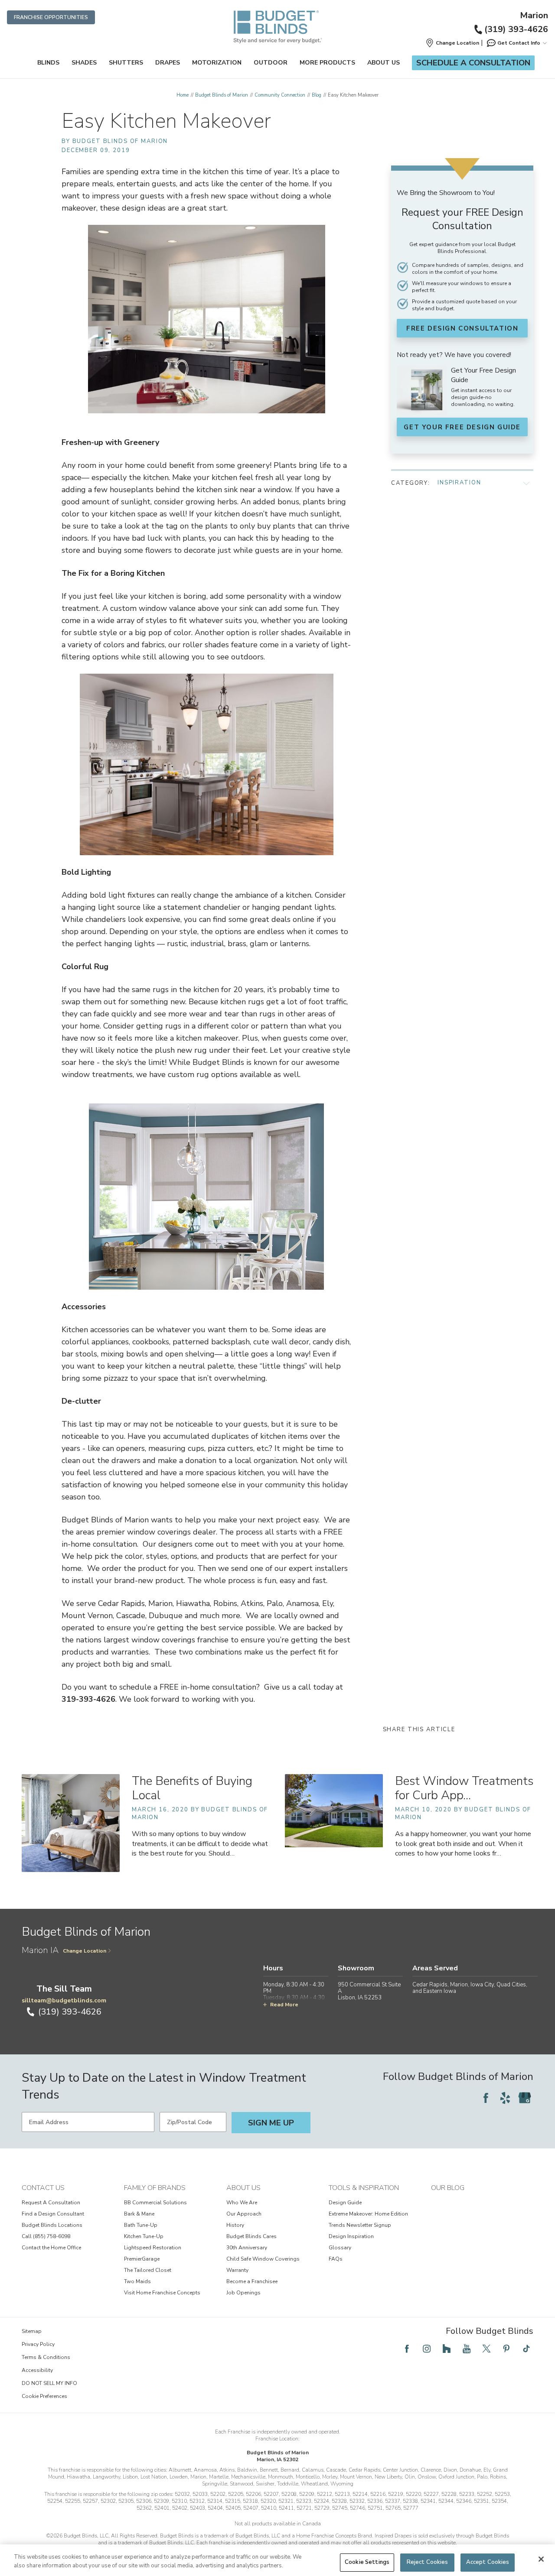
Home (183, 95)
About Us (384, 63)
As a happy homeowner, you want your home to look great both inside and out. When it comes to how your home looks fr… (463, 1843)
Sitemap (32, 2331)
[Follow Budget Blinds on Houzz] (447, 2349)
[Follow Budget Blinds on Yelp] (505, 2098)
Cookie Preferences (44, 2396)
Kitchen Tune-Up (144, 2236)
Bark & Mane (139, 2214)
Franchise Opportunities (51, 17)
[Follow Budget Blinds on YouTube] (467, 2349)
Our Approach (244, 2214)
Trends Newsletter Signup (360, 2225)
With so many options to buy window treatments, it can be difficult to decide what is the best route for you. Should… (200, 1843)
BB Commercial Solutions (155, 2203)
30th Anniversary (247, 2248)
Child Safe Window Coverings (263, 2259)
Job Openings (243, 2293)
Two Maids (137, 2281)
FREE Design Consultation (462, 328)
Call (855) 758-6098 (46, 2236)
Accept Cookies (488, 2562)
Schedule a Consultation (473, 63)
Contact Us (43, 2188)
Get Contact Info (519, 43)
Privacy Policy (38, 2344)
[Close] (541, 2559)
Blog (317, 95)
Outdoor (271, 63)
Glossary (340, 2248)
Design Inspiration (351, 2236)
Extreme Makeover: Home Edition (368, 2214)
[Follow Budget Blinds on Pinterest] (506, 2349)
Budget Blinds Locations (52, 2225)
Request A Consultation (51, 2203)
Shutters (126, 63)
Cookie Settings (367, 2562)
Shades (84, 63)
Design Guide (345, 2203)
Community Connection (280, 95)
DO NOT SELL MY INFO (49, 2383)
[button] (452, 43)
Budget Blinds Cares (251, 2236)
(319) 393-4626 (516, 29)
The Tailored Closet (148, 2270)
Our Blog (448, 2188)
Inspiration (459, 483)
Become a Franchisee (252, 2281)
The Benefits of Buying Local (192, 1788)
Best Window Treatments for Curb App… (464, 1788)
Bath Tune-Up (141, 2225)
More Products (327, 63)
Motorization (217, 63)
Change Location (85, 1951)
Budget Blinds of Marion (222, 95)
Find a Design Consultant (53, 2214)
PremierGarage (142, 2259)
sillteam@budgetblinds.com (64, 2000)
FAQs (336, 2259)
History (235, 2225)
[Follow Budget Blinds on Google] (525, 2098)
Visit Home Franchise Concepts (162, 2293)
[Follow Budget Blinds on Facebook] (486, 2098)
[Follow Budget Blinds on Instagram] (427, 2349)
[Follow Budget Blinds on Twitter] (486, 2349)
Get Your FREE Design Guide (462, 427)
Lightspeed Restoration (153, 2248)
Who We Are (242, 2203)
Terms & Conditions (46, 2357)
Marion (534, 16)
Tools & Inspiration (364, 2188)
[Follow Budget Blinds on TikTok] (526, 2349)
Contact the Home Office (51, 2248)
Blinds (48, 63)
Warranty (237, 2270)
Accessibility (37, 2370)
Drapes (168, 63)
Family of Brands (155, 2188)
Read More (284, 2005)
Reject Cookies (428, 2562)
